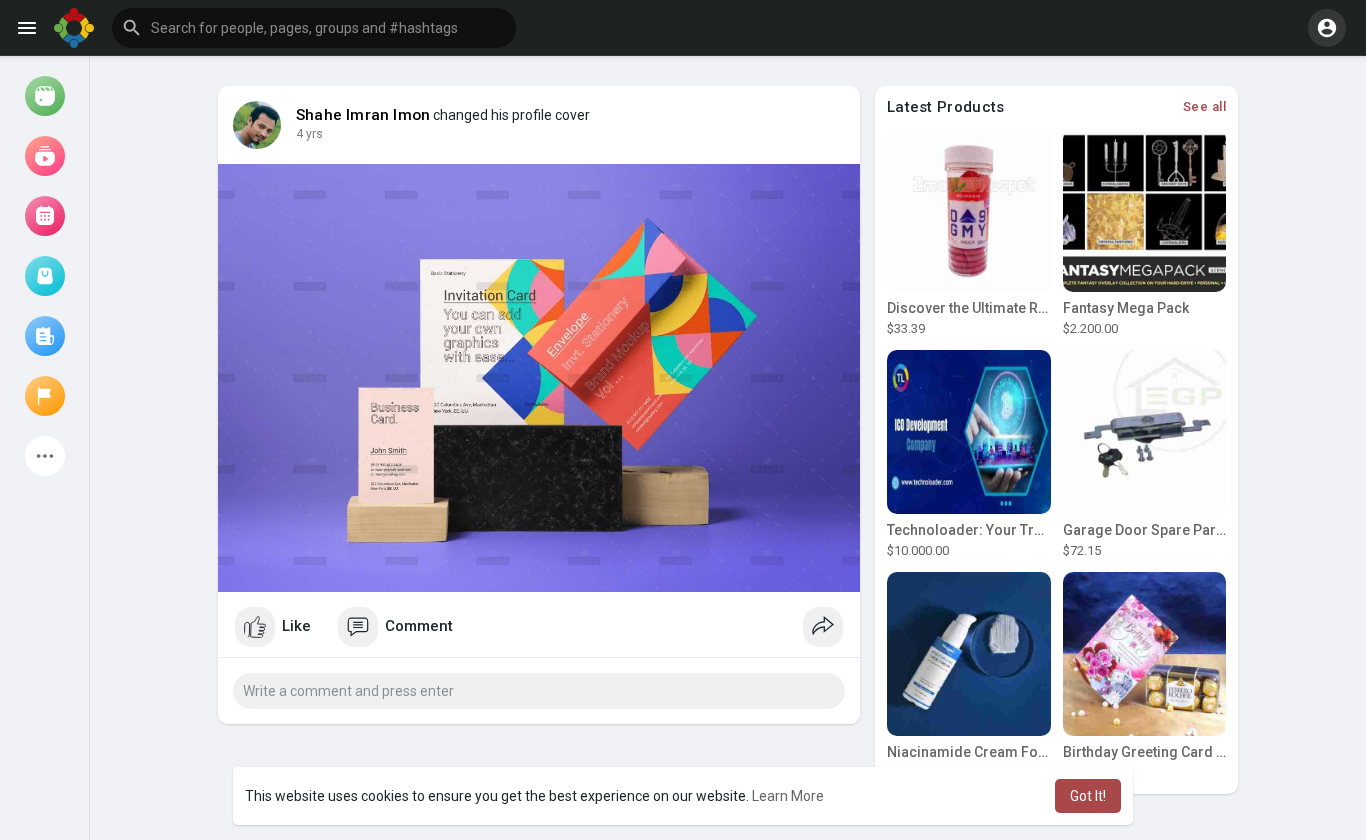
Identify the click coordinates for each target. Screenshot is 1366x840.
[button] (314, 28)
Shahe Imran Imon (363, 115)
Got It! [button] (1088, 796)
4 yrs (309, 134)
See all (1205, 106)
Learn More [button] (788, 796)
